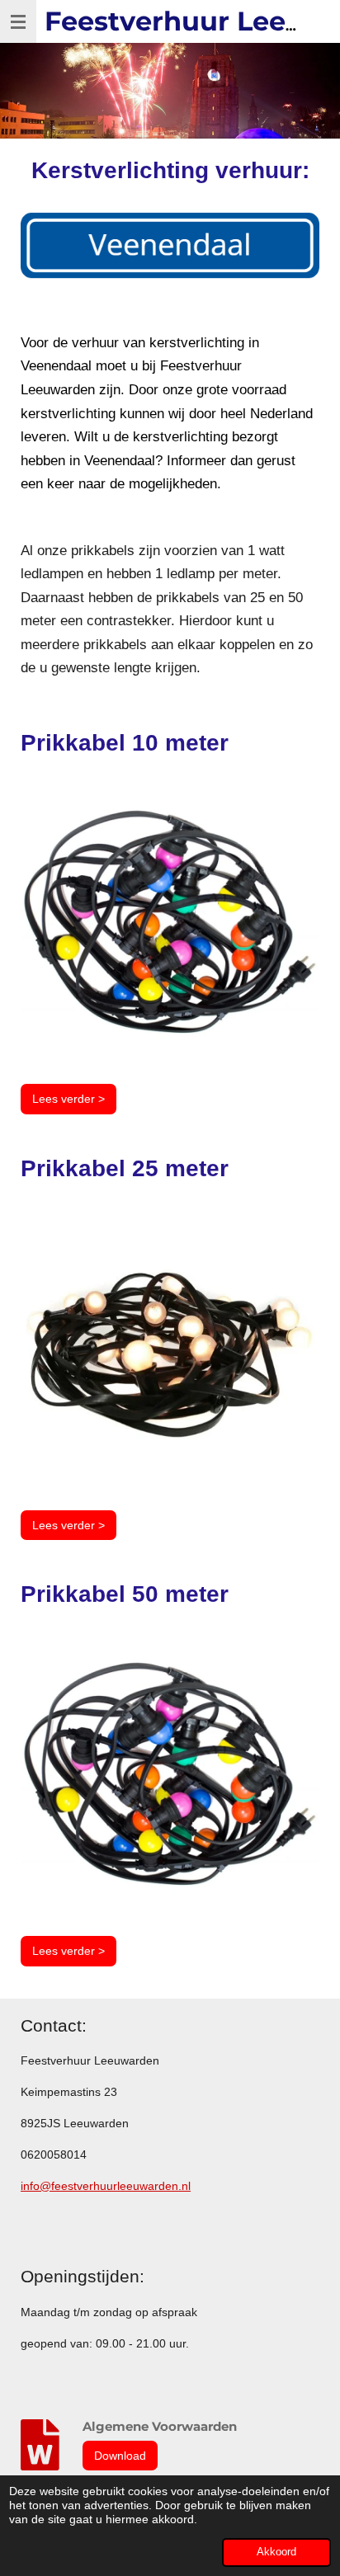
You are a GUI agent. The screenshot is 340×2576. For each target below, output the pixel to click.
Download (120, 2456)
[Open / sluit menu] (18, 21)
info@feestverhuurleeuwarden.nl (106, 2186)
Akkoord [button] (276, 2552)
